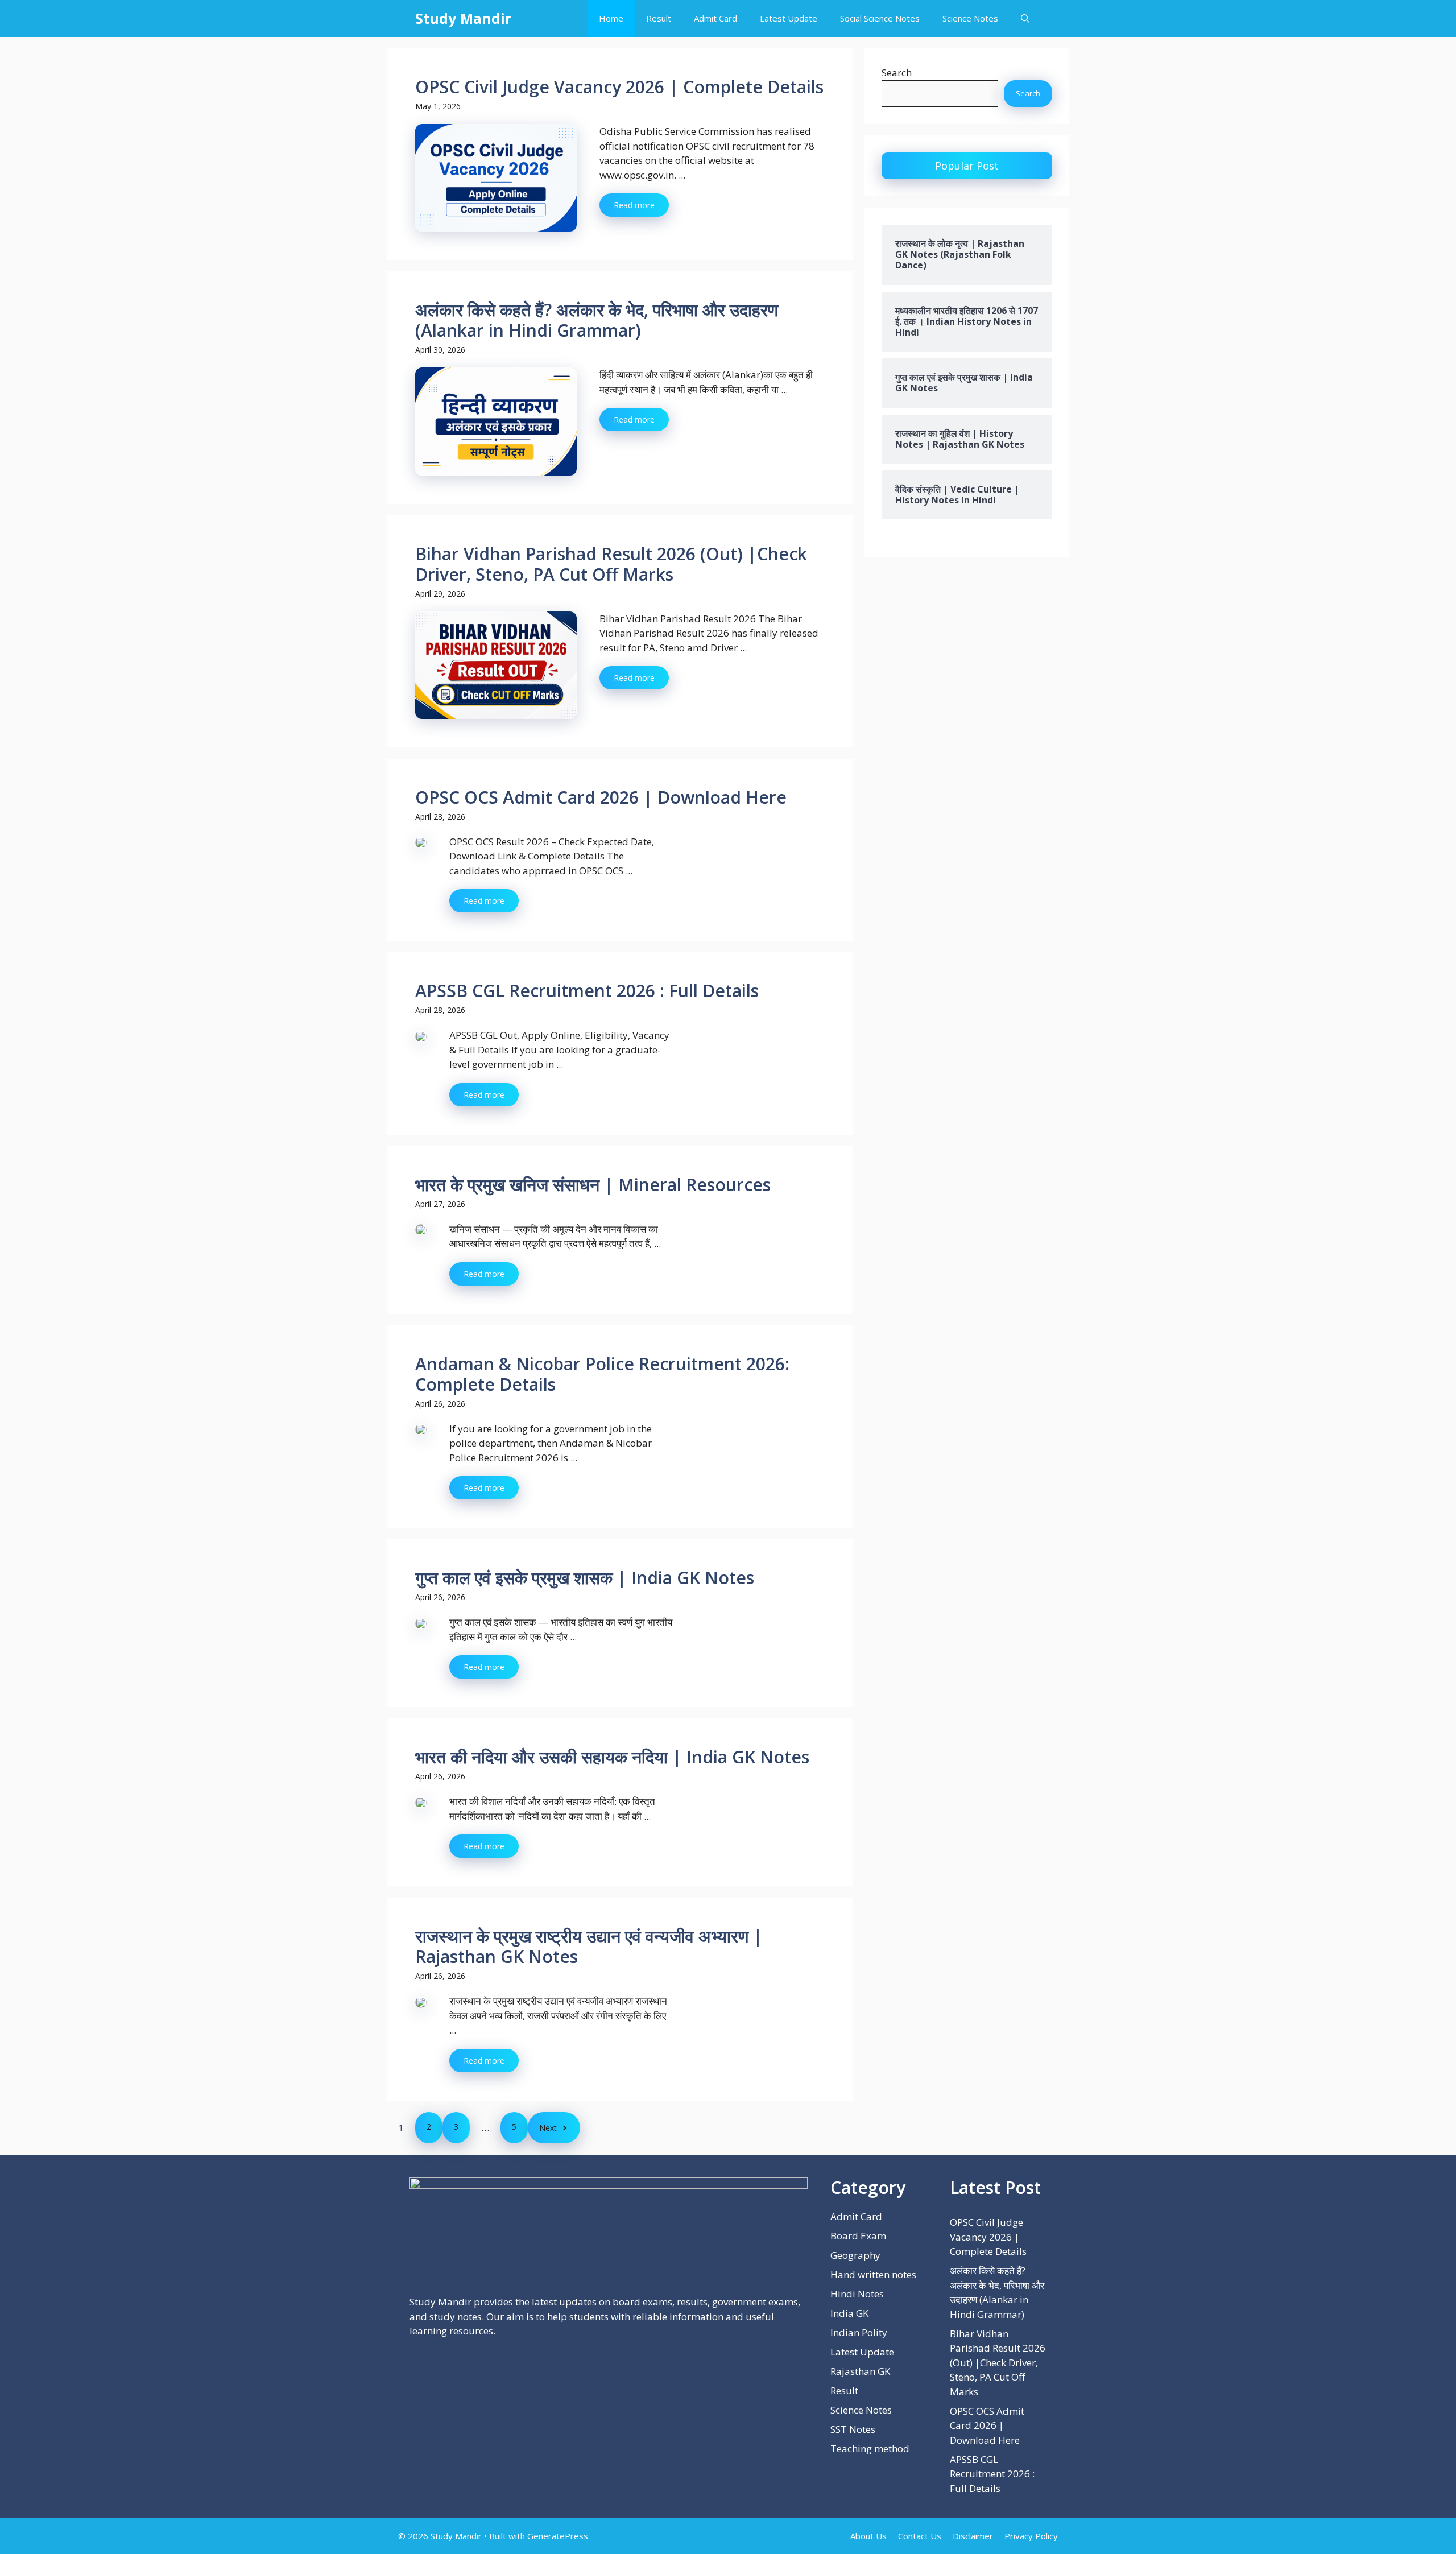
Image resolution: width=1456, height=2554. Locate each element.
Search (897, 73)
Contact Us (920, 2536)
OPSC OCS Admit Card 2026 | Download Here (601, 797)
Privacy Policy (1031, 2536)
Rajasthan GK (860, 2371)
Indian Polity (859, 2332)
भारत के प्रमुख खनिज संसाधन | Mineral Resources (593, 1185)
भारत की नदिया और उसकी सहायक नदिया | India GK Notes (612, 1757)
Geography (855, 2255)
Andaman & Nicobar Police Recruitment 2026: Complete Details (602, 1374)
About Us (868, 2536)
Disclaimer (973, 2536)
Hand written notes (873, 2274)
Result (659, 18)
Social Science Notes (880, 18)
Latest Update (789, 18)
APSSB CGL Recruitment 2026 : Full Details (587, 991)
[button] (1025, 18)
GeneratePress (558, 2536)
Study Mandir (463, 18)
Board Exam (858, 2236)
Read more (634, 205)
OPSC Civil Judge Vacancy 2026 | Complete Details (619, 87)
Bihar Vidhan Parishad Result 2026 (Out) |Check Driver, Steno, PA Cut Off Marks (611, 564)
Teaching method (870, 2448)
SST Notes (853, 2429)
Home (611, 18)
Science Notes (970, 18)
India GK (849, 2313)
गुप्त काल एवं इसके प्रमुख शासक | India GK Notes (585, 1578)
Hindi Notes (857, 2294)
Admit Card (715, 18)
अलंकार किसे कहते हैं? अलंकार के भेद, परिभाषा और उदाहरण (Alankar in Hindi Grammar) (597, 320)
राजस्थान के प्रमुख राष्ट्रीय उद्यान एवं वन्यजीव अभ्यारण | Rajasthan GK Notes (589, 1946)
